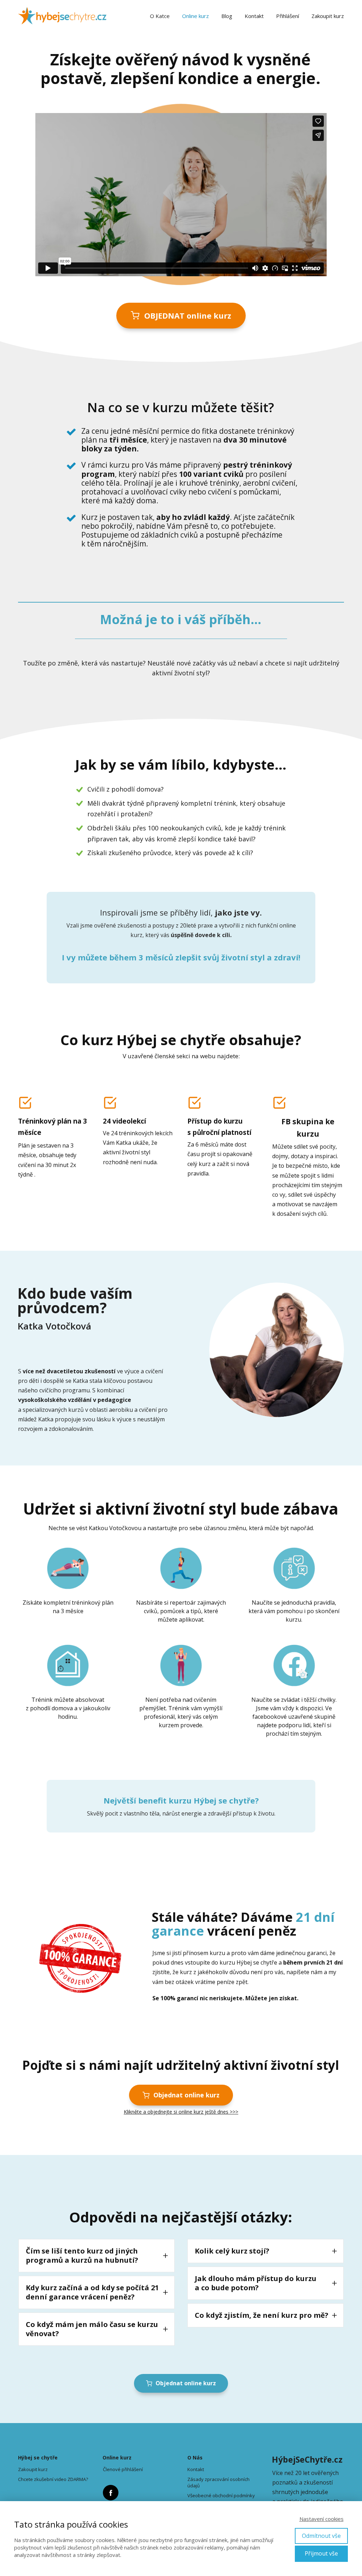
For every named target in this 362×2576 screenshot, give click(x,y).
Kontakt (254, 16)
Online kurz (195, 16)
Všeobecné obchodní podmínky (221, 2495)
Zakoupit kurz (328, 16)
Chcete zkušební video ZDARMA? (53, 2479)
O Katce (160, 16)
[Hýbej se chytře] (62, 16)
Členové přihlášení (123, 2469)
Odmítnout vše (321, 2536)
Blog (227, 16)
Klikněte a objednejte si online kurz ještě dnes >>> (181, 2112)
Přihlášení (288, 16)
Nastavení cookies (322, 2519)
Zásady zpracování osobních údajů (218, 2482)
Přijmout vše (321, 2553)
